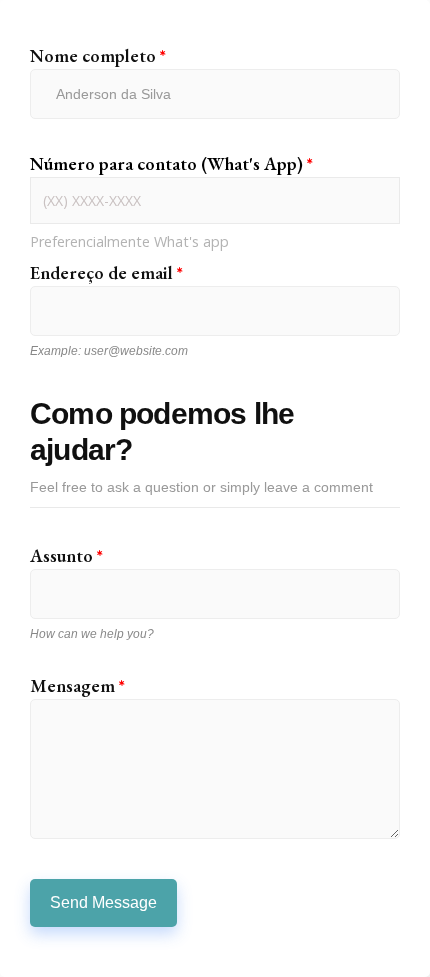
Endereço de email (106, 273)
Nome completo (98, 56)
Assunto (66, 556)
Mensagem (77, 686)
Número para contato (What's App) (171, 164)
